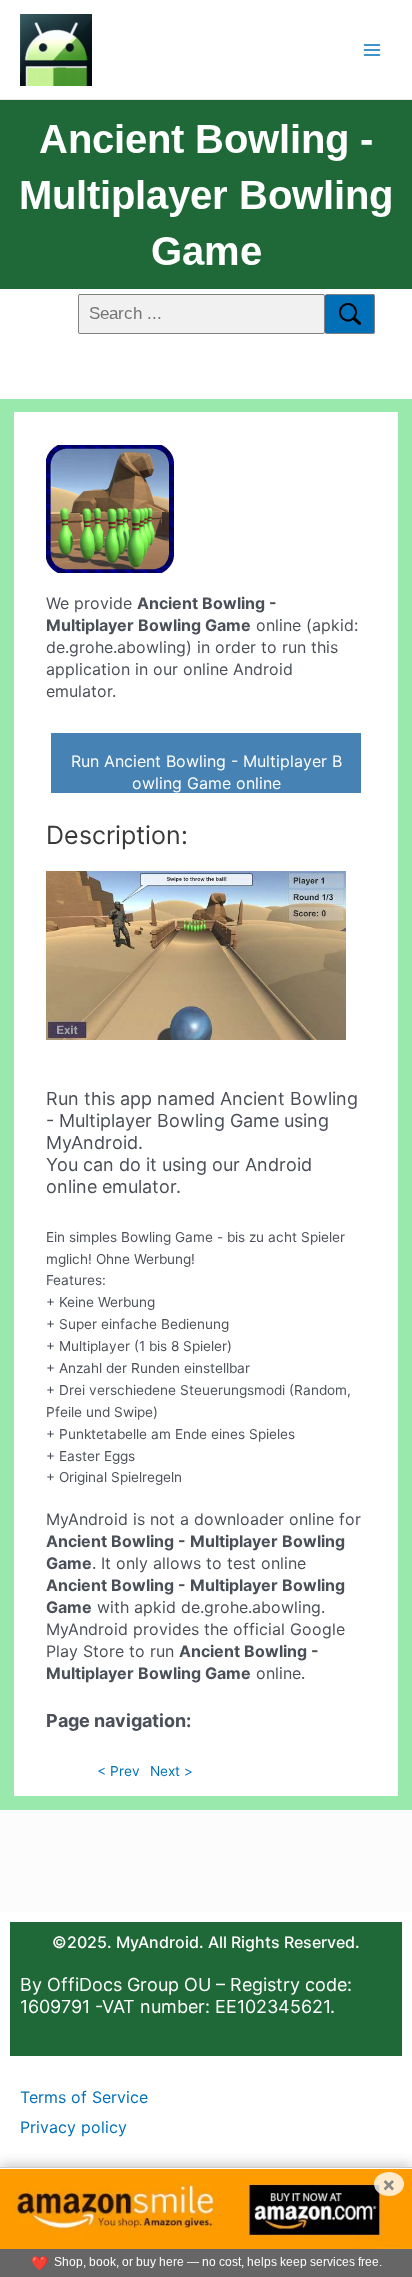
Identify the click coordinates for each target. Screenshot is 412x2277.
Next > (171, 1771)
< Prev (118, 1771)
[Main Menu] (372, 49)
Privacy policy (73, 2127)
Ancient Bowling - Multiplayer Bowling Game (206, 195)
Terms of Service (84, 2097)
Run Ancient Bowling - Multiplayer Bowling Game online (206, 772)
